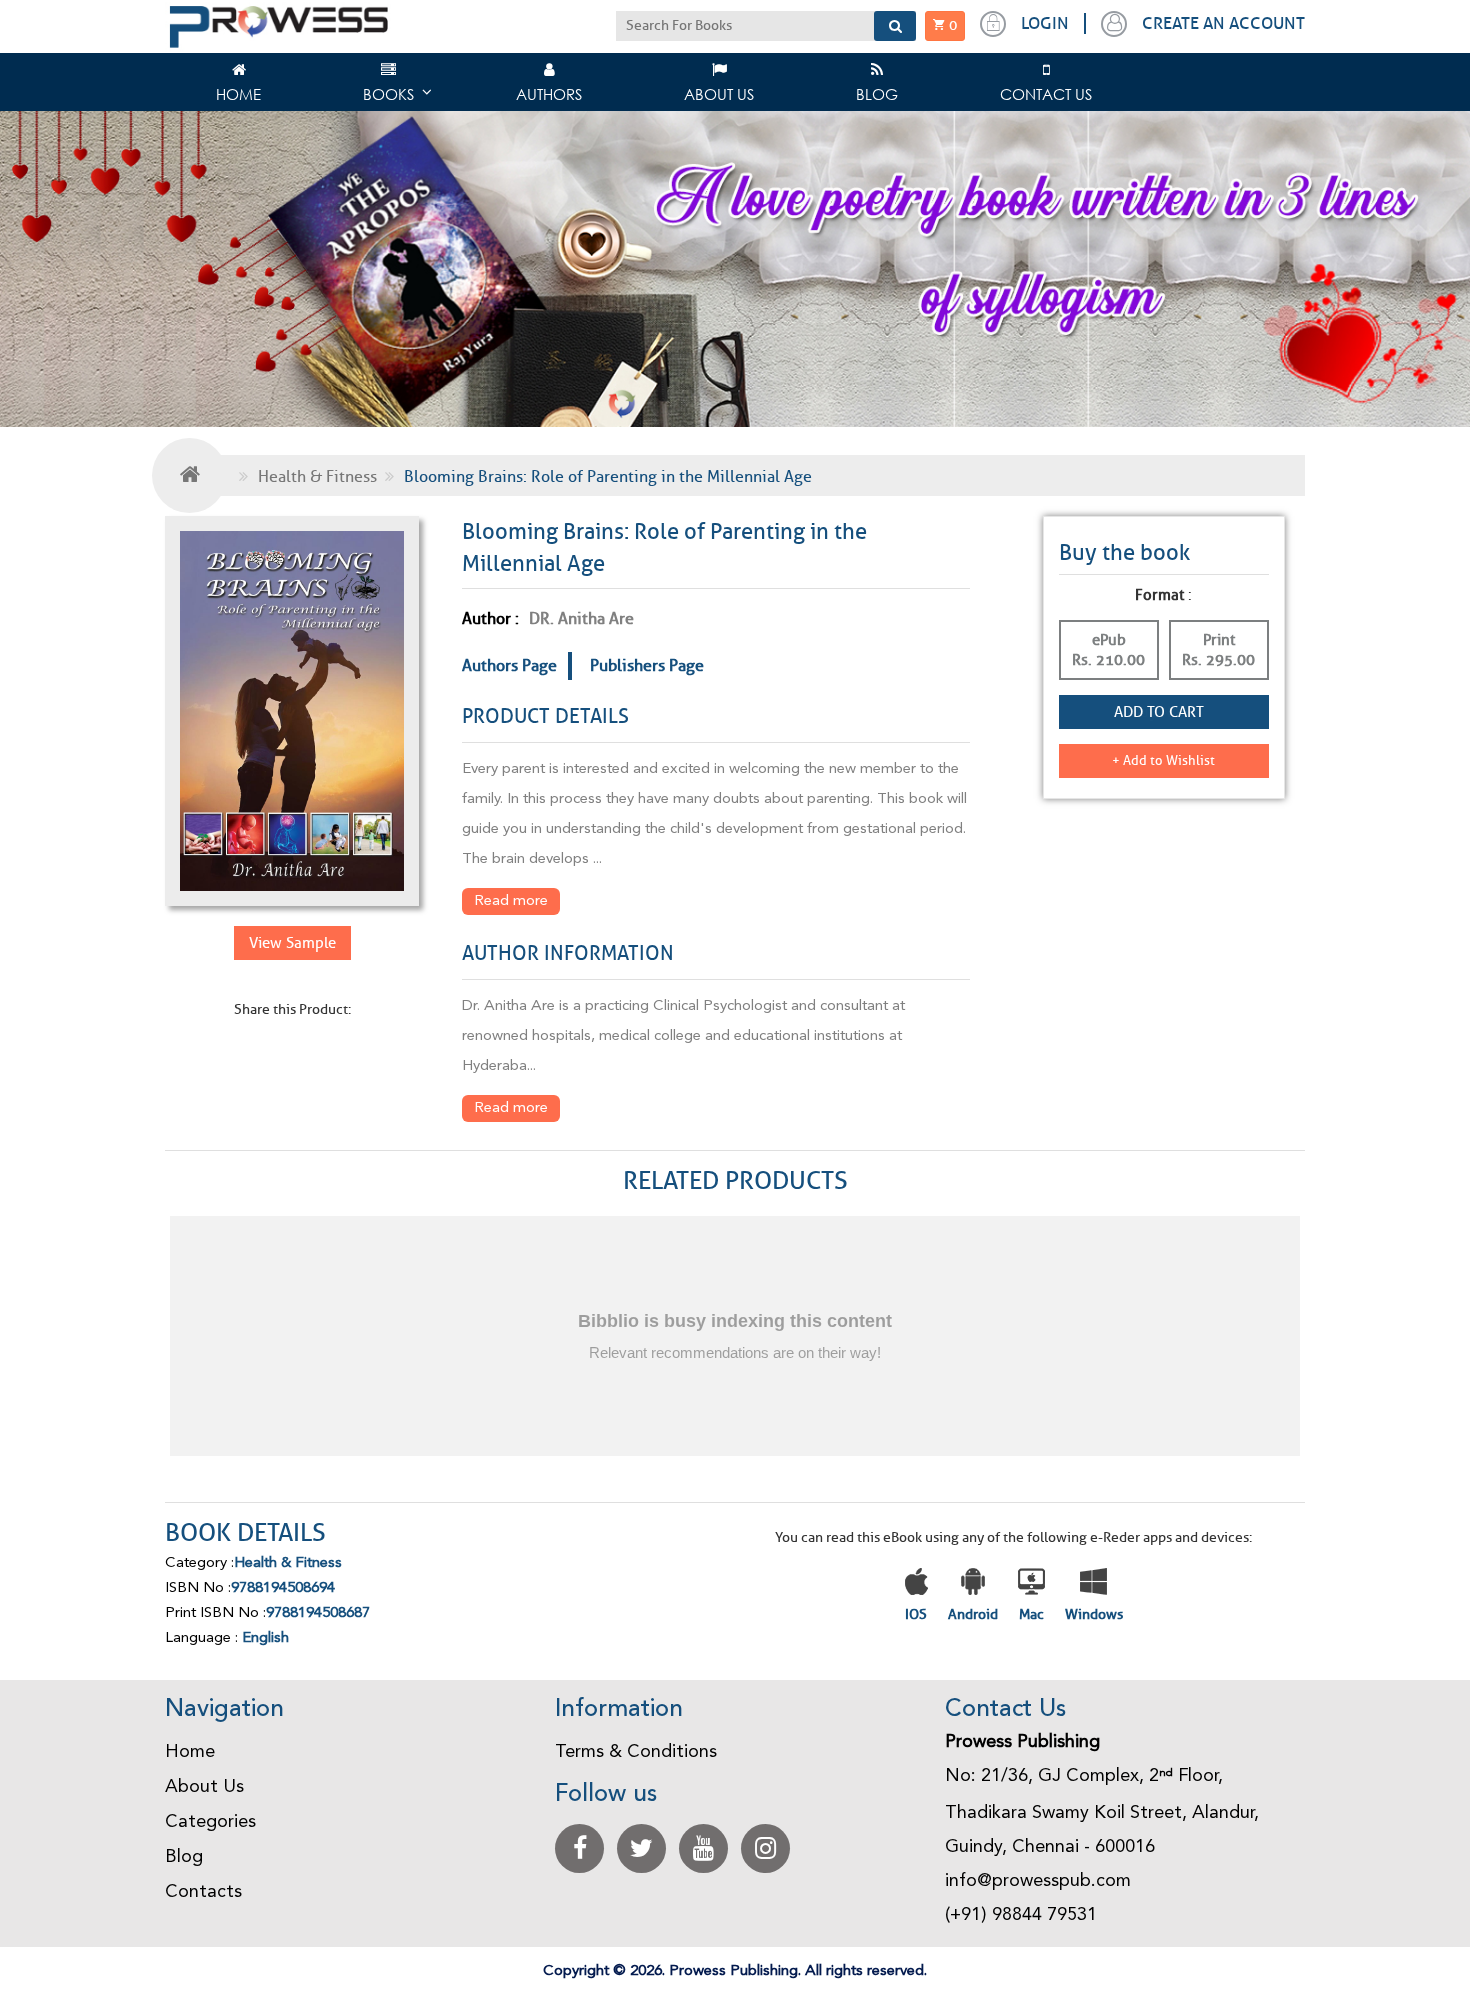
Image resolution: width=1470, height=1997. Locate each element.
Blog (877, 94)
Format (1159, 595)
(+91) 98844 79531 (1021, 1915)
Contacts (203, 1892)
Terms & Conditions (636, 1752)
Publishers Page (647, 665)
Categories (210, 1822)
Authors (549, 94)
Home (238, 94)
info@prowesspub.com (1038, 1881)
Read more (511, 901)
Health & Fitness (317, 476)
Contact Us (1046, 94)
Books (388, 94)
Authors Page (509, 665)
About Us (719, 94)
